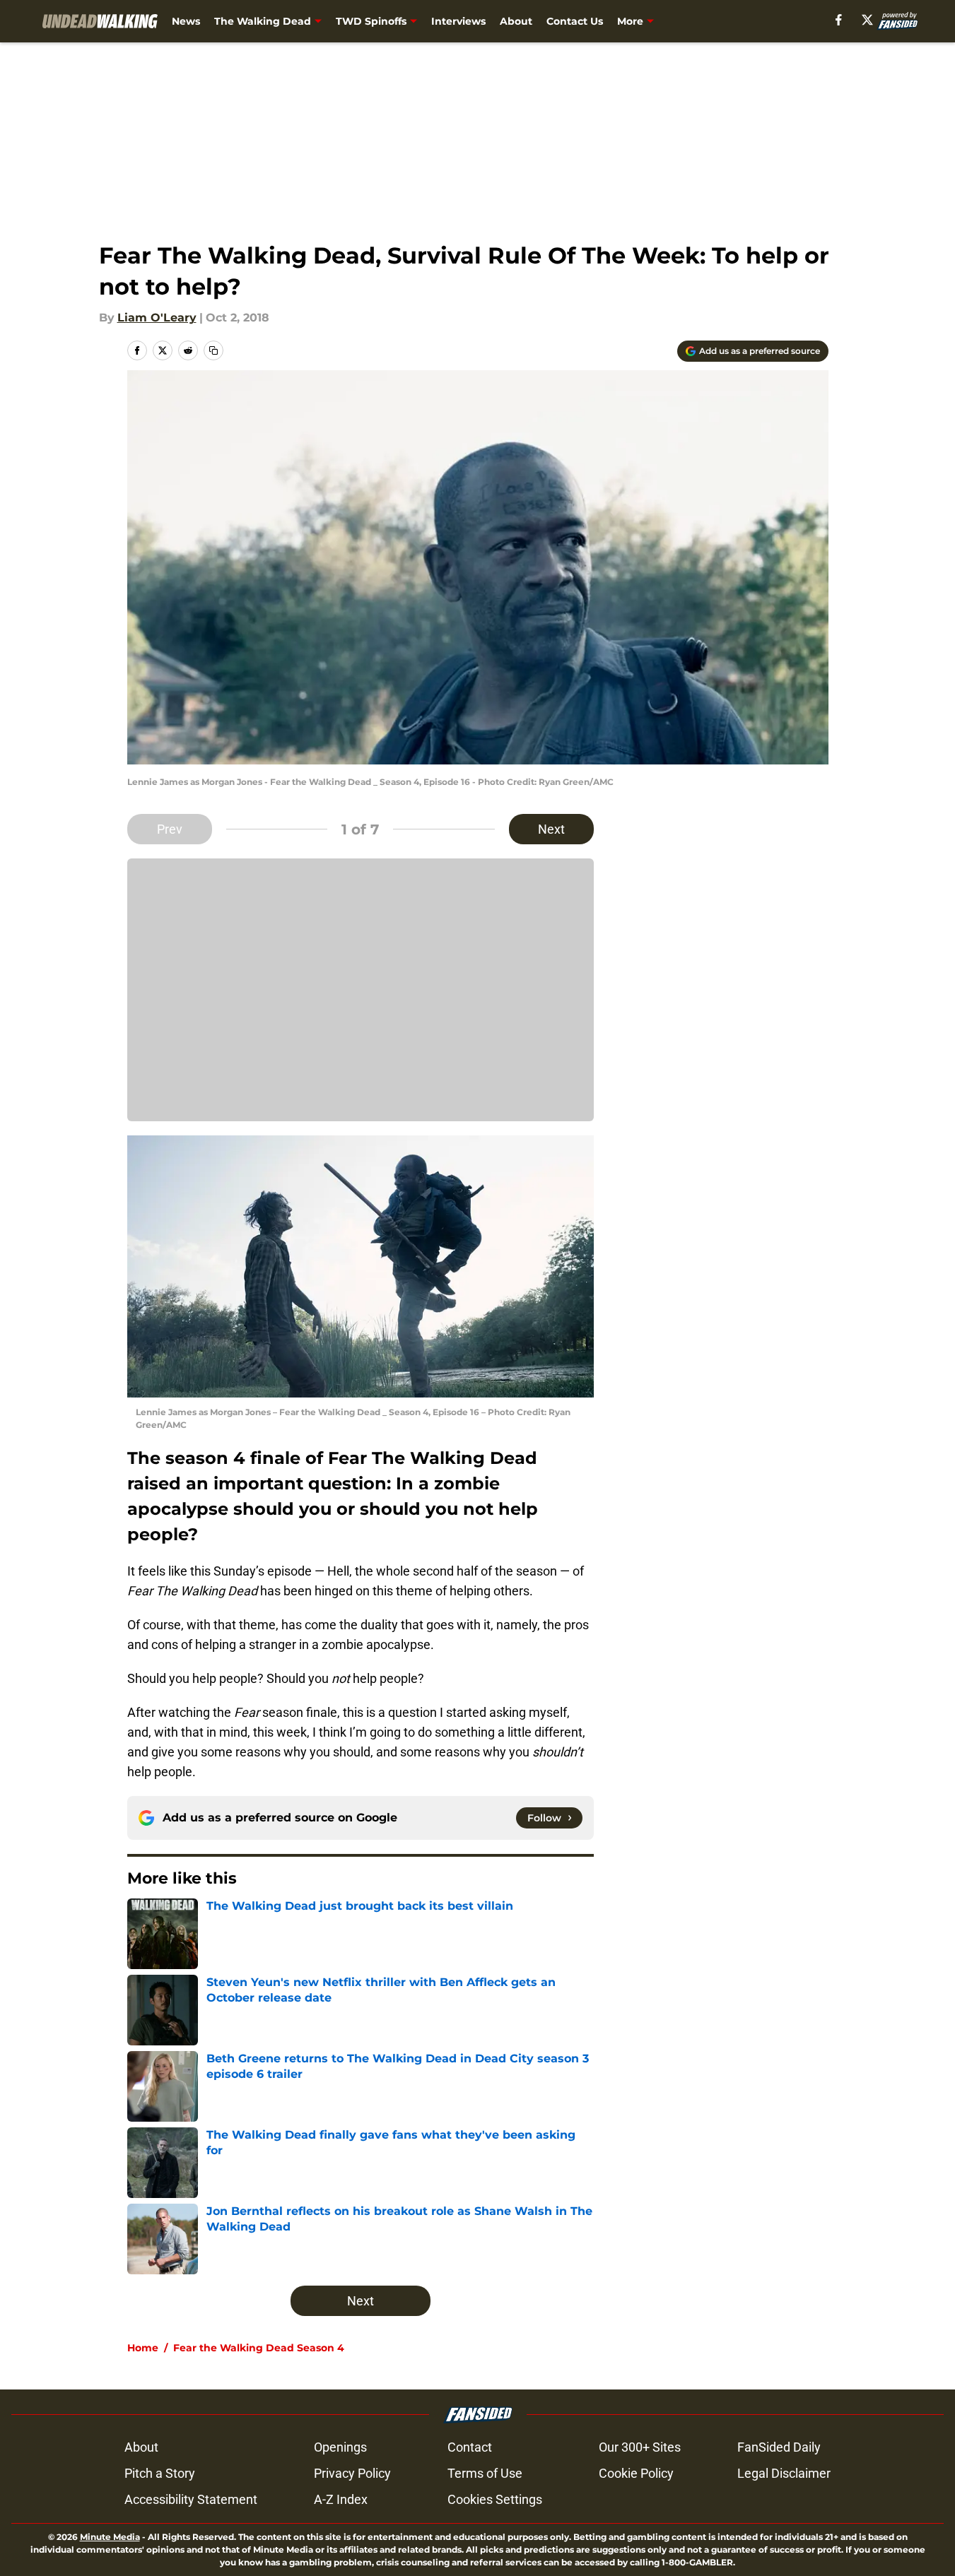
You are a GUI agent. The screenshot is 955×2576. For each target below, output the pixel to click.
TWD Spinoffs (371, 21)
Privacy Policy (352, 2473)
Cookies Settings (495, 2499)
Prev (170, 829)
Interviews (458, 21)
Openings (340, 2447)
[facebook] (839, 20)
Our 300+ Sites (640, 2447)
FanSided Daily (779, 2447)
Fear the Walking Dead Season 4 (259, 2348)
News (186, 21)
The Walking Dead (263, 21)
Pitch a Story (160, 2473)
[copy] (213, 350)
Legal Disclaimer (784, 2473)
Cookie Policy (636, 2473)
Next (551, 829)
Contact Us (575, 21)
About (516, 21)
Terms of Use (485, 2473)
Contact (470, 2447)
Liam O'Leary (157, 318)
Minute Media (110, 2537)
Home (143, 2348)
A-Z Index (341, 2499)
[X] (867, 20)
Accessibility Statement (191, 2499)
